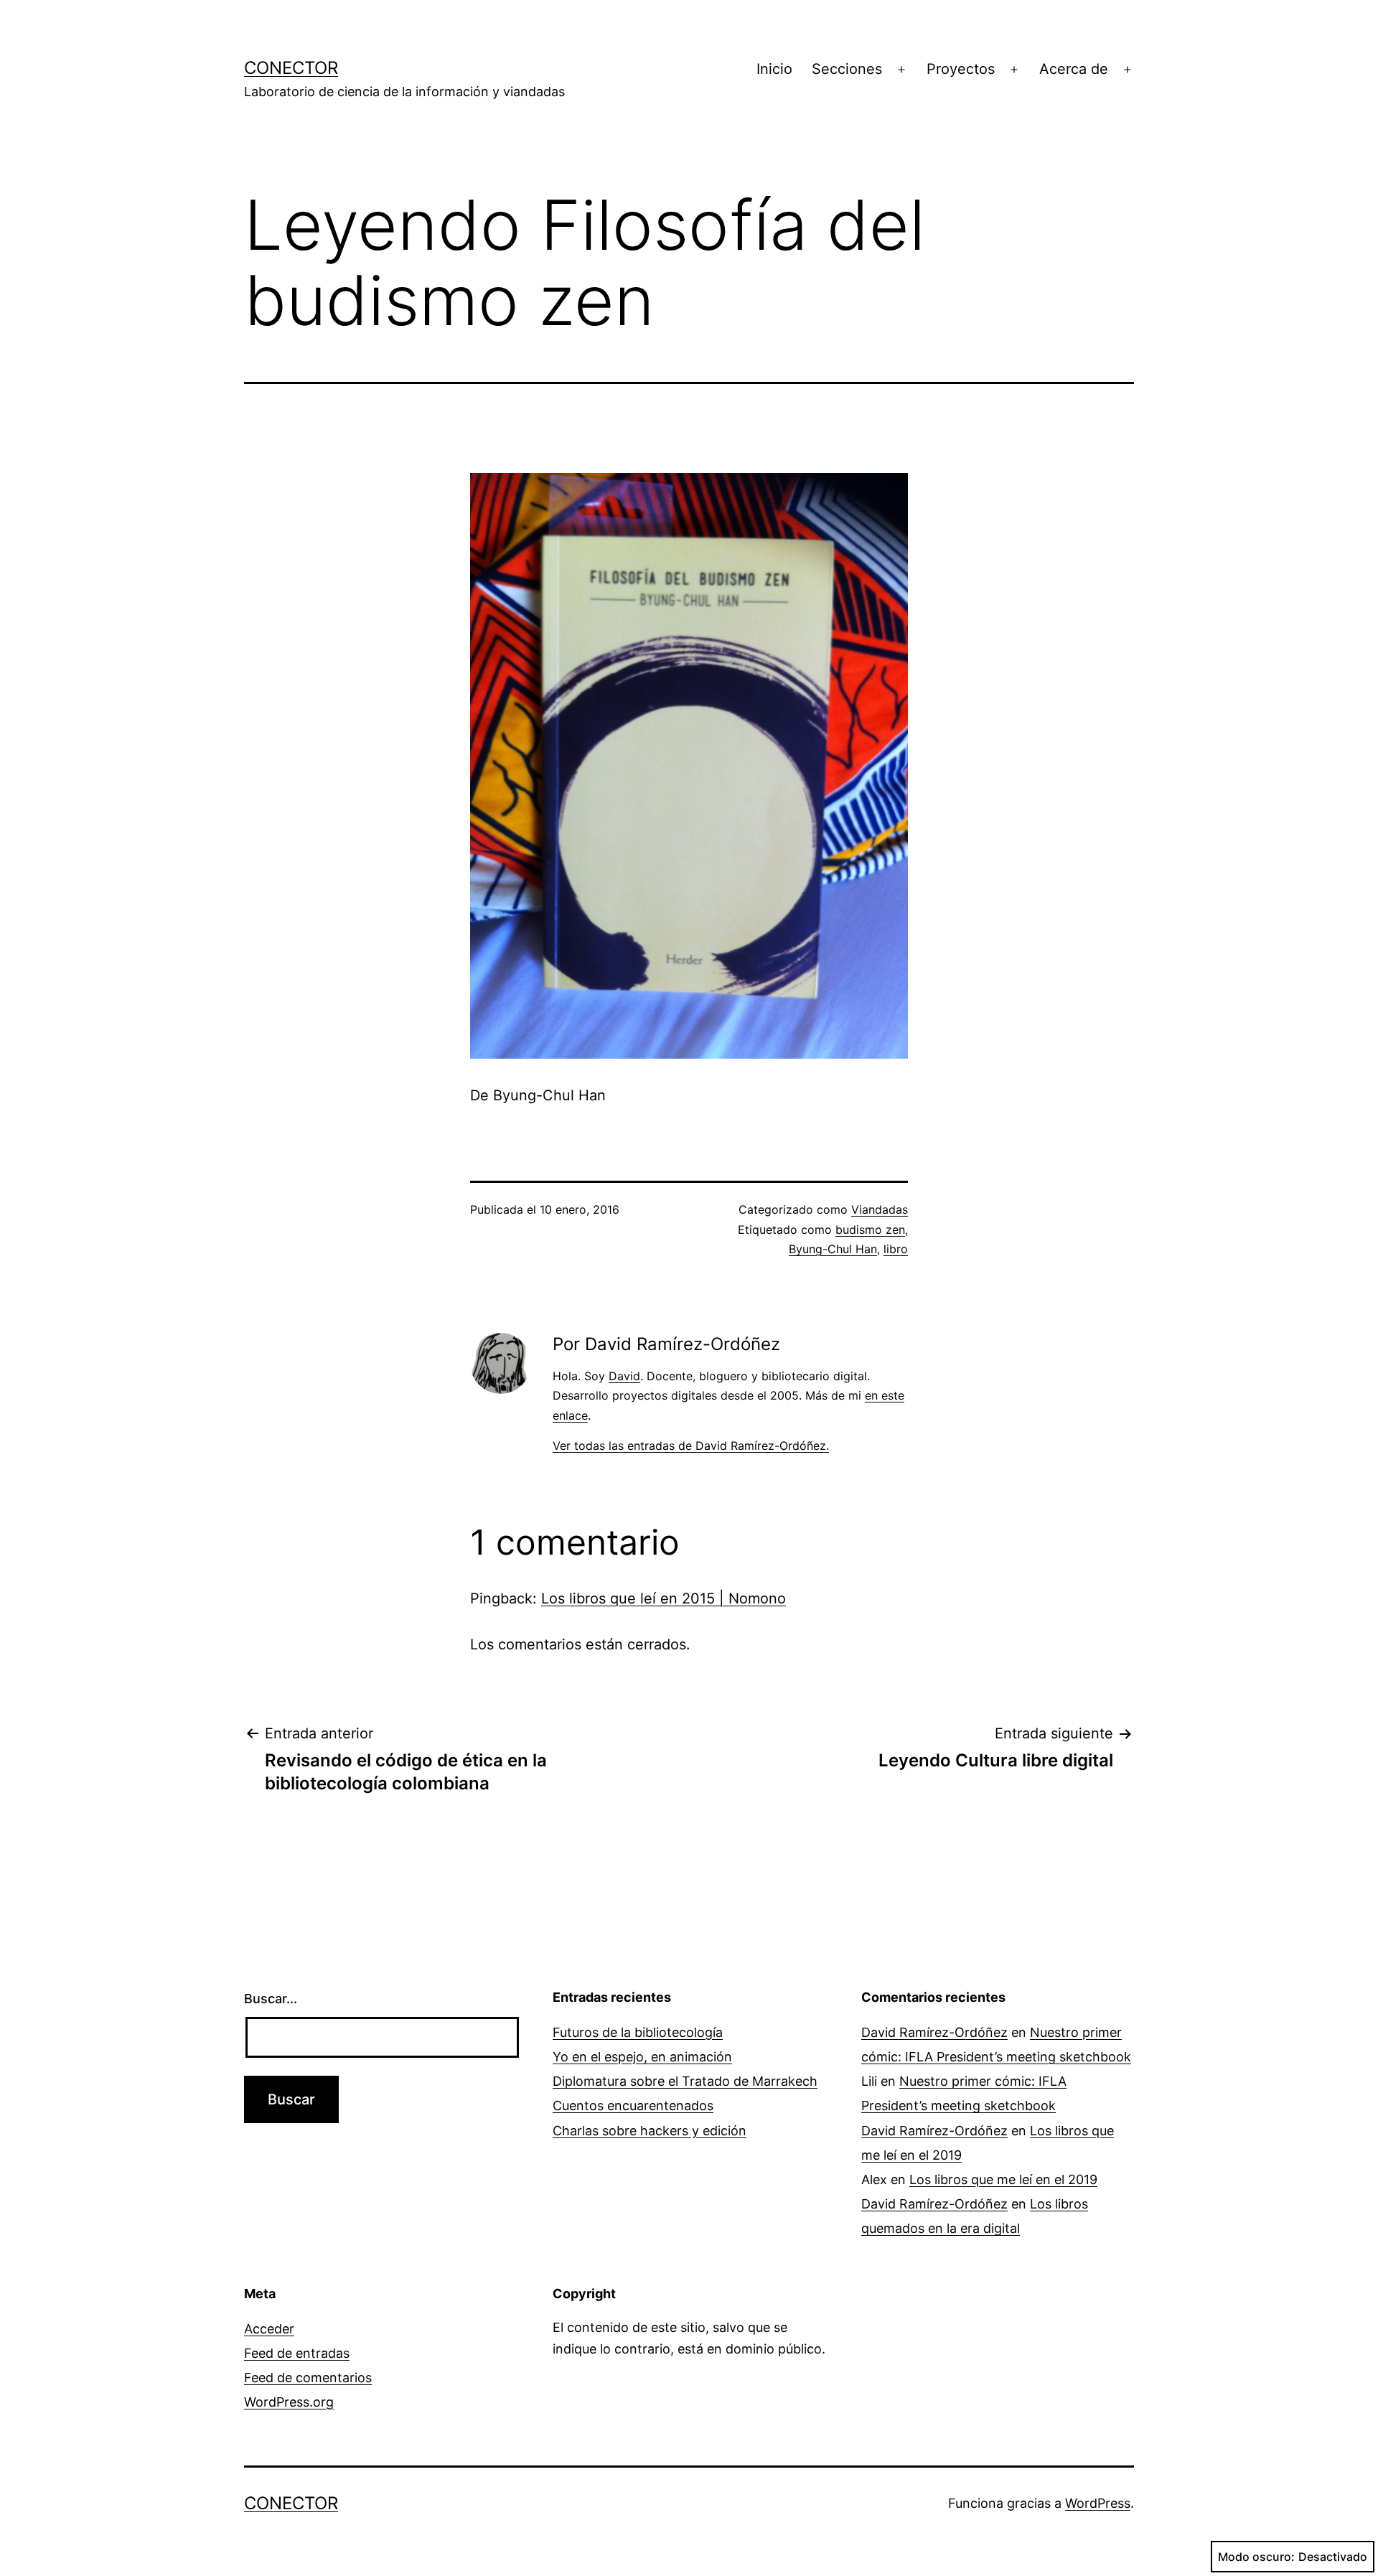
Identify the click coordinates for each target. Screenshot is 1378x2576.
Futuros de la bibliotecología (638, 2032)
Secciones (847, 69)
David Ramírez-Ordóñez (934, 2032)
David (624, 1376)
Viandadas (880, 1209)
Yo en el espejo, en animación (642, 2057)
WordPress (1098, 2503)
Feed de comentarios (308, 2378)
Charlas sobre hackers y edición (650, 2131)
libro (896, 1249)
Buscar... (271, 1999)
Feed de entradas (297, 2353)
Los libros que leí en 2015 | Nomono (664, 1598)
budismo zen (870, 1230)
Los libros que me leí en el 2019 (1003, 2179)
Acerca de (1074, 69)
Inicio (774, 69)
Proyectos (961, 69)
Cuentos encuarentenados (633, 2106)
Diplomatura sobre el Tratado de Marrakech (685, 2081)
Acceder (269, 2329)
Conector (291, 68)
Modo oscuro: (1256, 2557)
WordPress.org (289, 2402)
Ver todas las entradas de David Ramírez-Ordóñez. (691, 1446)
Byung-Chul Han (833, 1249)
